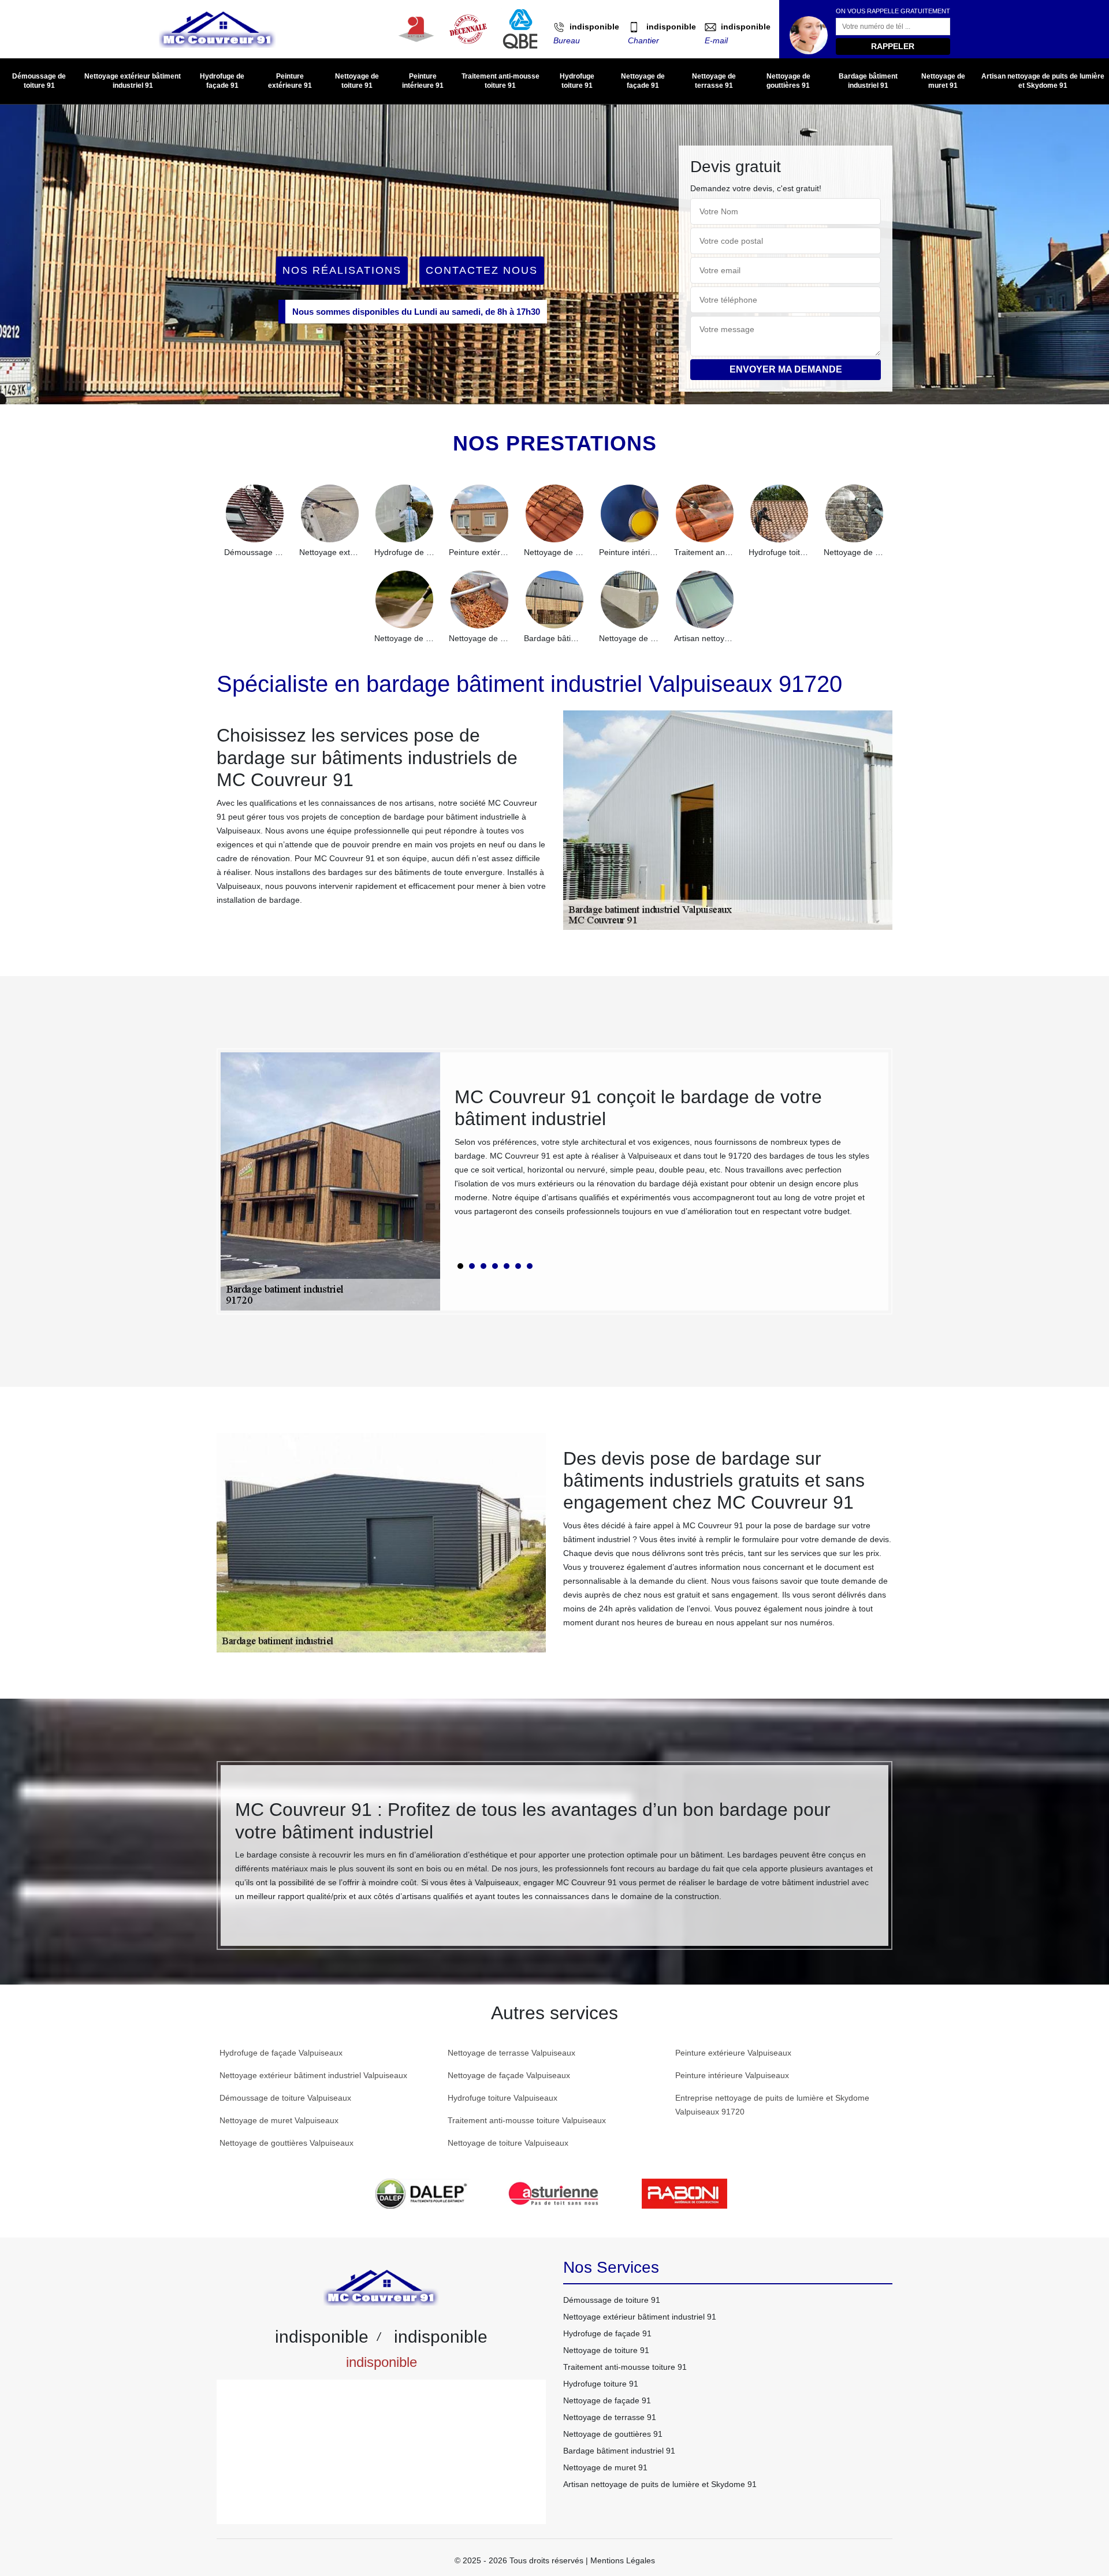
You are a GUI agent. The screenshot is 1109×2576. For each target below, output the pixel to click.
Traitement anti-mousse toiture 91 (500, 81)
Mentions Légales (623, 2560)
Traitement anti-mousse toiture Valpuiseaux (527, 2120)
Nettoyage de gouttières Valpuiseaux (286, 2143)
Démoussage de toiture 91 (39, 81)
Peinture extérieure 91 (290, 81)
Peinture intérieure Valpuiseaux (732, 2075)
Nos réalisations (342, 270)
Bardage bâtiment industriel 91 (868, 81)
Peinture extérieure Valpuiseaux (733, 2053)
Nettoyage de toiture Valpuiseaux (508, 2143)
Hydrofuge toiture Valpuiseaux (503, 2098)
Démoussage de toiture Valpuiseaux (285, 2098)
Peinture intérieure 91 (423, 81)
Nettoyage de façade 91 (643, 81)
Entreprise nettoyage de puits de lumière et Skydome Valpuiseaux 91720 (772, 2105)
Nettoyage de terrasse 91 (714, 81)
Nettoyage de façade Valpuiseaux (509, 2075)
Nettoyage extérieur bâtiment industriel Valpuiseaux (313, 2075)
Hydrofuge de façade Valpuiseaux (281, 2053)
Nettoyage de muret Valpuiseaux (279, 2120)
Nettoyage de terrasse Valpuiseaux (511, 2053)
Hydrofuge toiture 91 (577, 81)
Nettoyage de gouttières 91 (788, 81)
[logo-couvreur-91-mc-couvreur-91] (217, 29)
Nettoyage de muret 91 (943, 81)
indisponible (594, 27)
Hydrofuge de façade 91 (222, 81)
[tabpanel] (664, 1157)
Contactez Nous (482, 270)
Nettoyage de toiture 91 (357, 81)
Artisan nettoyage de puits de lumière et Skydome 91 (1043, 81)
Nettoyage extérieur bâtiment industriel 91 (133, 81)
